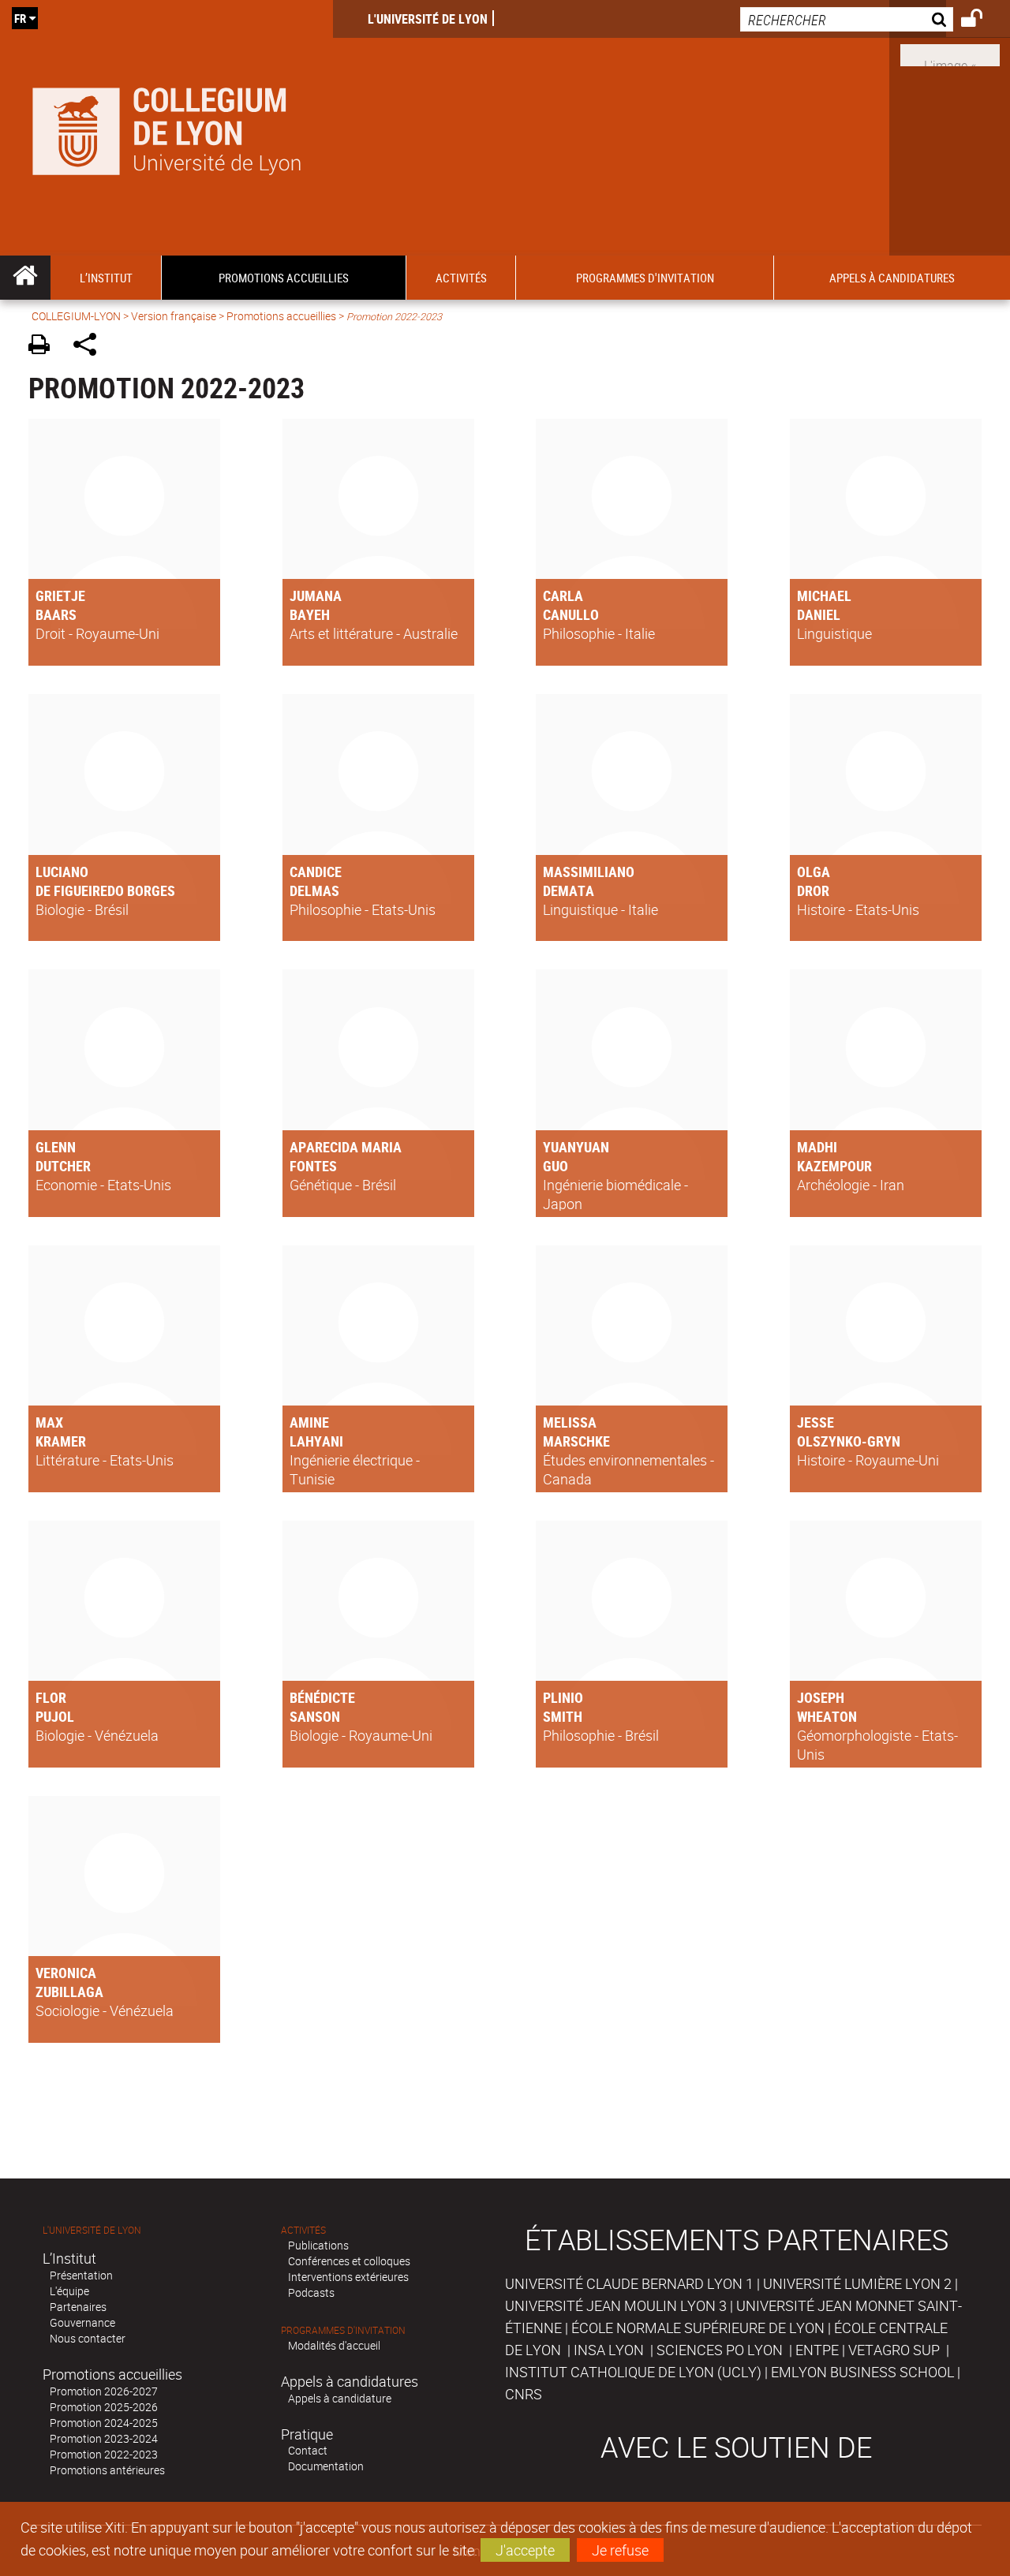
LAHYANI (316, 1441)
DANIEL (819, 614)
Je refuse (620, 2550)
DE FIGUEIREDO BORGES (105, 890)
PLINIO (563, 1697)
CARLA (563, 595)
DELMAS (314, 890)
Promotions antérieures (107, 2470)
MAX (49, 1422)
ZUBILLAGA (69, 1992)
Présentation (81, 2275)
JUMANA (316, 595)
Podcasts (311, 2292)
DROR (813, 890)
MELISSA (570, 1422)
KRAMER (61, 1441)
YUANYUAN (576, 1147)
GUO (555, 1166)
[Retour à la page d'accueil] (166, 128)
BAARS (56, 614)
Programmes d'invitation (343, 2330)
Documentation (326, 2466)
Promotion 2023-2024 (104, 2438)
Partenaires (78, 2307)
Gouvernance (82, 2322)
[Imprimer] (45, 347)
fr (20, 18)
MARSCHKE (576, 1441)
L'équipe (69, 2291)
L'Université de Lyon (428, 19)
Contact (308, 2450)
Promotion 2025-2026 (104, 2407)
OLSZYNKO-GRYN (849, 1441)
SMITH (563, 1716)
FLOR (51, 1697)
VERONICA (66, 1973)
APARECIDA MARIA (346, 1147)
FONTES (313, 1166)
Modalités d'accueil (334, 2345)
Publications (318, 2245)
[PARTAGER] (90, 347)
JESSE (815, 1422)
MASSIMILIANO (589, 872)
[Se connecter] (982, 21)
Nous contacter (88, 2338)
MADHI (817, 1147)
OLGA (814, 872)
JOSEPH (821, 1697)
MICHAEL (824, 595)
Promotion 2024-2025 (104, 2423)
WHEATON (827, 1716)
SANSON (315, 1716)
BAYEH (310, 614)
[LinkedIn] (950, 54)
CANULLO (571, 614)
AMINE (309, 1422)
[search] (847, 19)
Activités (303, 2230)
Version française (174, 316)
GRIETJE (60, 595)
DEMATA (569, 890)
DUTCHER (63, 1166)
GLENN (56, 1147)
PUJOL (55, 1716)
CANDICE (316, 872)
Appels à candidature (340, 2398)
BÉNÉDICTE (322, 1697)
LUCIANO (62, 872)
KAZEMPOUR (834, 1166)
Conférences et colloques (349, 2261)
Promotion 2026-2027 (104, 2391)
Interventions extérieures (348, 2277)
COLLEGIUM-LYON (76, 316)
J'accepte (525, 2550)
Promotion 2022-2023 (104, 2454)
